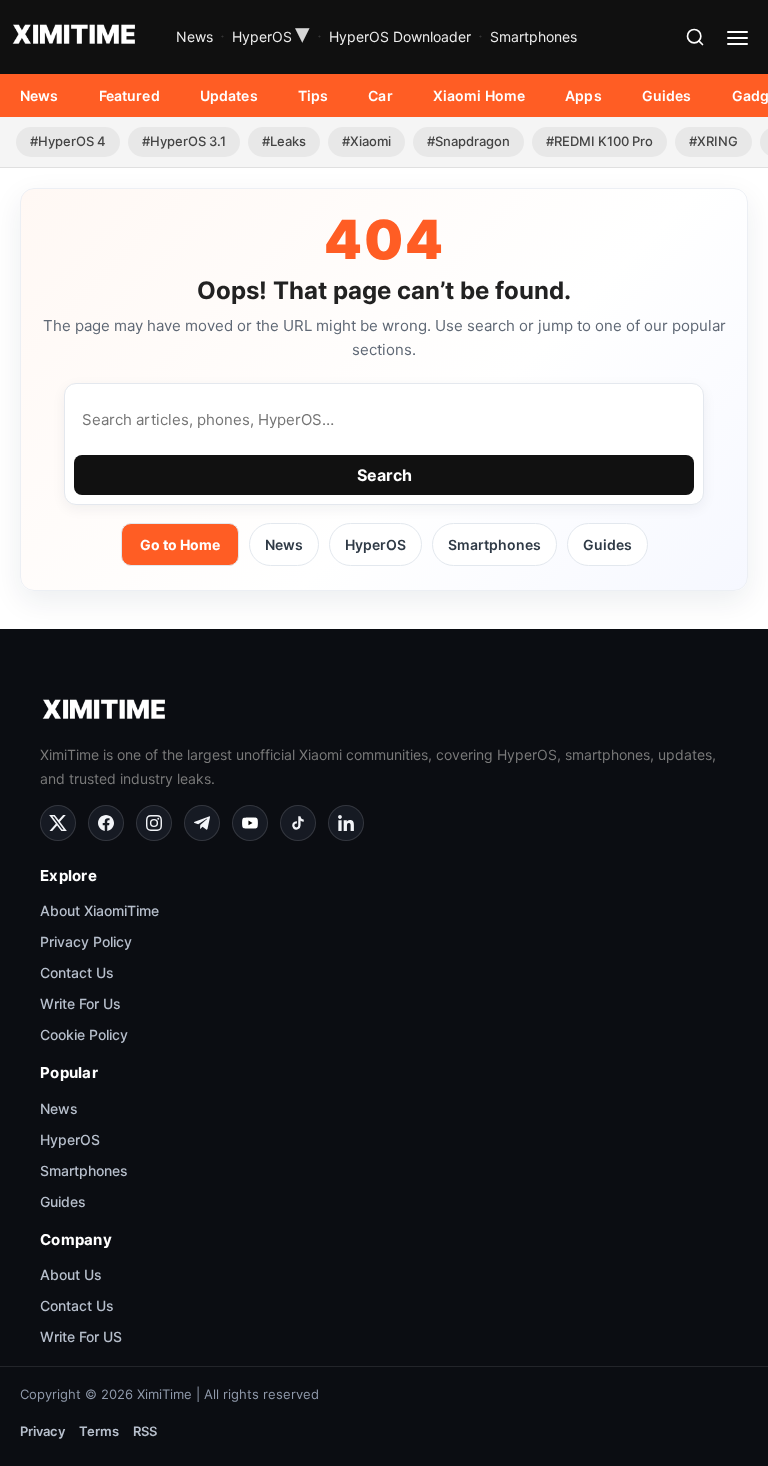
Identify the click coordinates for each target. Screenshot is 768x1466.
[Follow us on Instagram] (154, 823)
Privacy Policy (86, 941)
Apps (583, 95)
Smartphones (533, 36)
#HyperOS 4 (68, 141)
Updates (229, 95)
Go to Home (180, 544)
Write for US (81, 1336)
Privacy (42, 1431)
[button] (695, 37)
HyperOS (271, 37)
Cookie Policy (84, 1034)
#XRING (713, 141)
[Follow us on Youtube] (250, 823)
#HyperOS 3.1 (184, 141)
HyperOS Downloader (400, 36)
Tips (313, 95)
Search (384, 475)
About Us (71, 1274)
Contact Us (77, 972)
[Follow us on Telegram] (202, 823)
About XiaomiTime (99, 910)
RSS (145, 1431)
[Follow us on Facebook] (106, 823)
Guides (667, 95)
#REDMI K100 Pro (599, 141)
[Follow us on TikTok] (298, 823)
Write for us (80, 1003)
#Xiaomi (366, 141)
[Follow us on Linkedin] (346, 823)
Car (380, 95)
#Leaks (284, 141)
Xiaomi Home (479, 95)
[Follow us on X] (58, 823)
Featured (129, 95)
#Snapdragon (468, 141)
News (194, 36)
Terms (99, 1431)
